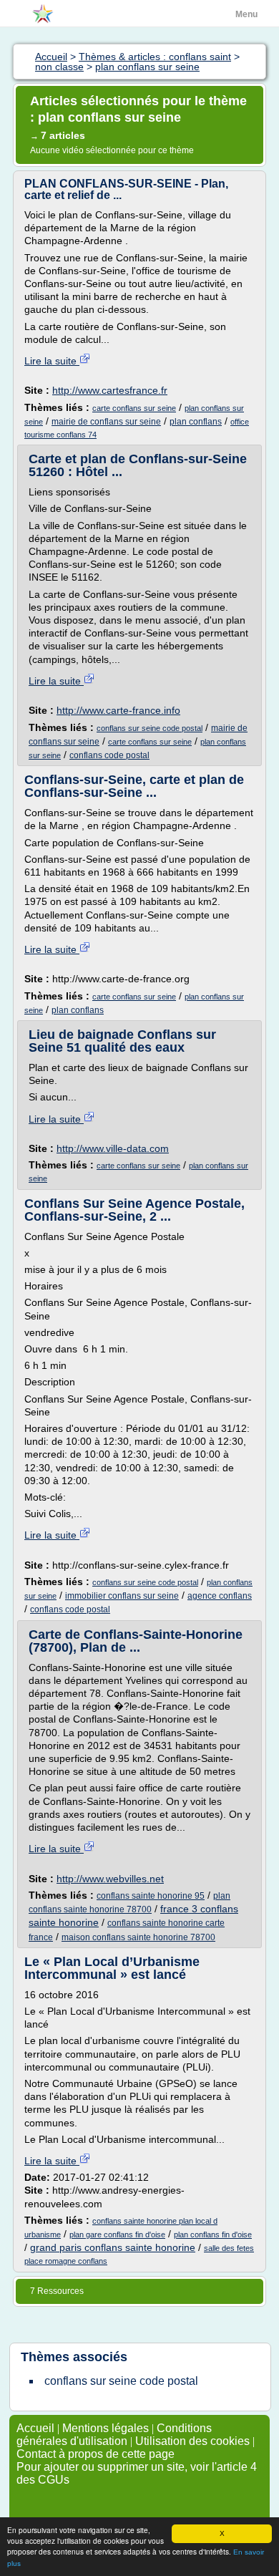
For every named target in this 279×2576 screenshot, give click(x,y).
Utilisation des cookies (192, 2441)
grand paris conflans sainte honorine (113, 2247)
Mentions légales (106, 2428)
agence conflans (220, 1596)
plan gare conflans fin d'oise (117, 2234)
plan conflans (196, 422)
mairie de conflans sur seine (106, 422)
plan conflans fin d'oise (213, 2234)
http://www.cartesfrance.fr (110, 390)
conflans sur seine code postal (150, 728)
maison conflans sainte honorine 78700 (138, 1937)
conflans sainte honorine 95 (151, 1896)
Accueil (35, 2428)
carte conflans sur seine (134, 408)
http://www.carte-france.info (118, 710)
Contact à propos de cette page (96, 2454)
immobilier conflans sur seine (122, 1596)
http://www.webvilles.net (110, 1879)
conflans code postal (109, 755)
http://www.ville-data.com (113, 1148)
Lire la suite (52, 361)
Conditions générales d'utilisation (114, 2435)
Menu (246, 14)
